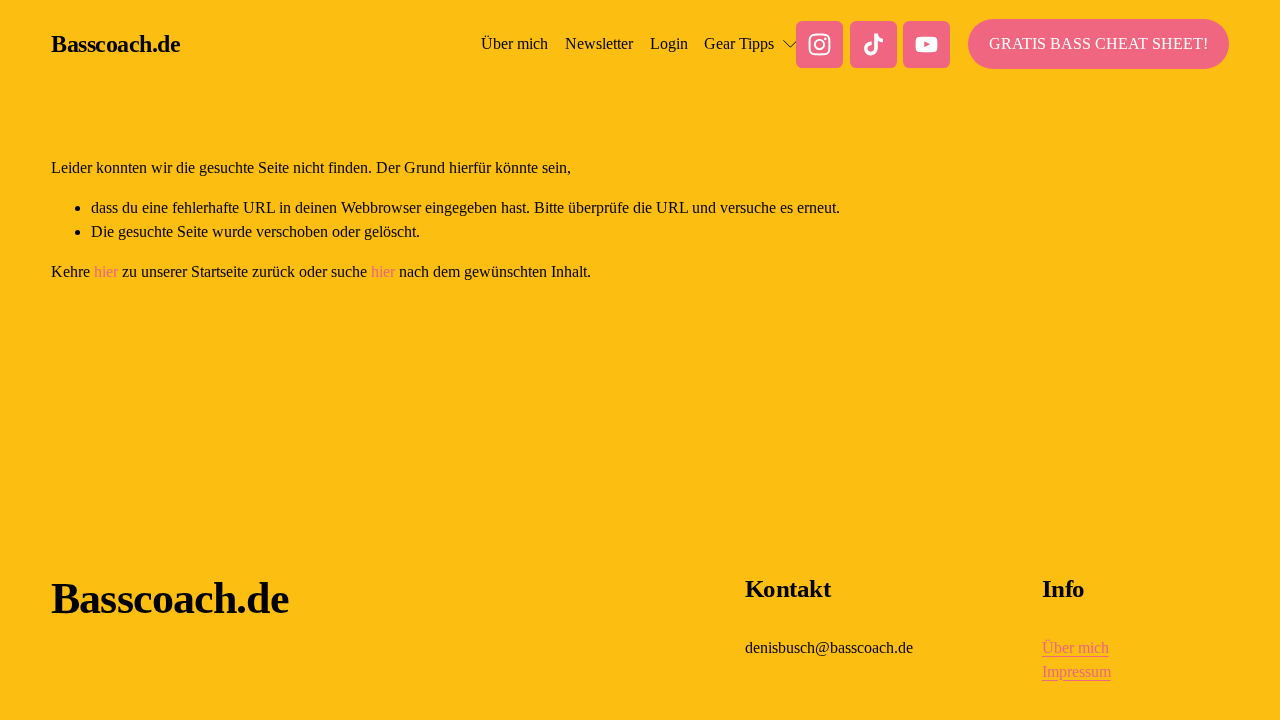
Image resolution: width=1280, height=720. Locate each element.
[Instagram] (819, 44)
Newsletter (599, 43)
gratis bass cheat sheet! (1098, 43)
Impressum (1076, 671)
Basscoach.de (115, 44)
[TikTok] (873, 44)
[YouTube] (926, 44)
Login (669, 43)
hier (106, 271)
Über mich (514, 43)
